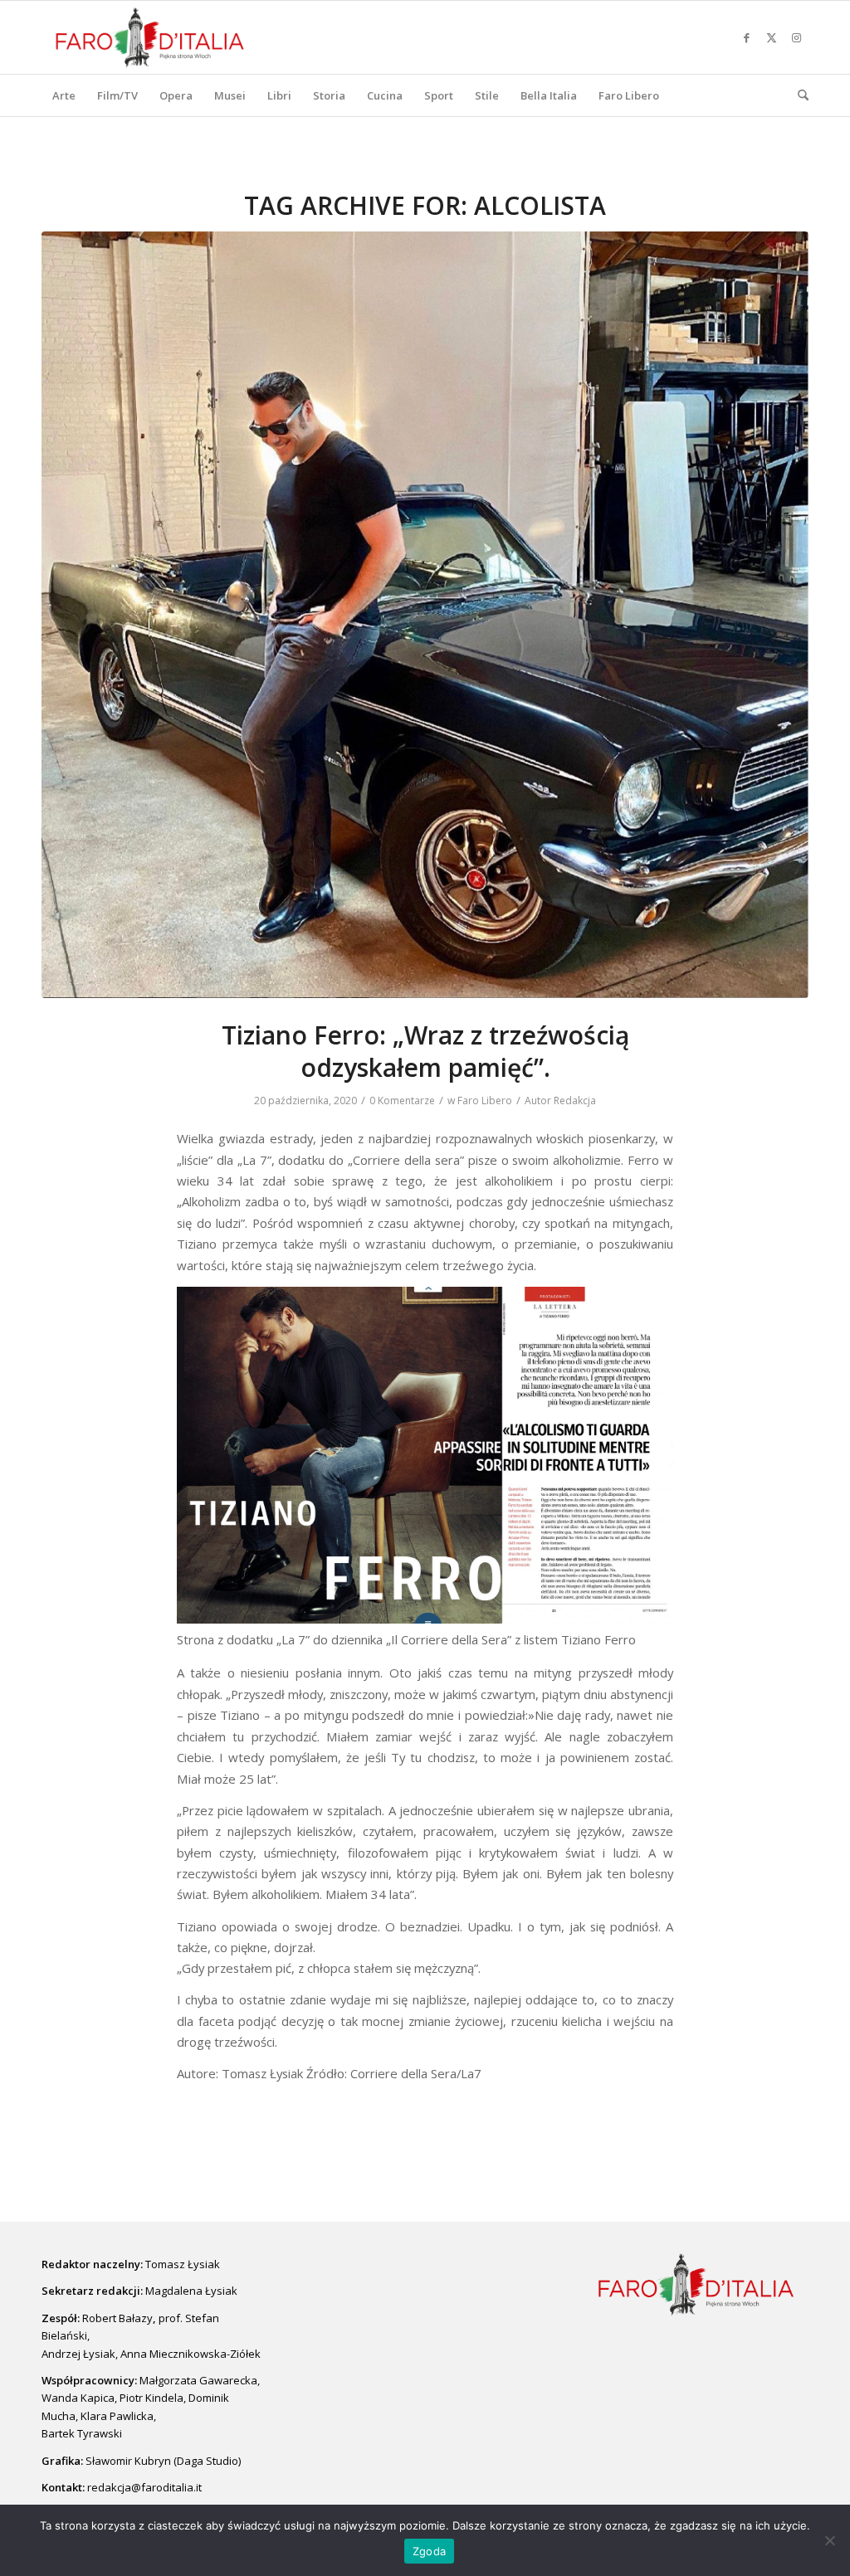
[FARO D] (150, 37)
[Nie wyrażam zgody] (829, 2540)
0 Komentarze (402, 1101)
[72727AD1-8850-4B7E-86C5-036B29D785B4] (425, 615)
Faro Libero (485, 1101)
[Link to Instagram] (796, 37)
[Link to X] (771, 37)
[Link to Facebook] (746, 37)
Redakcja (575, 1101)
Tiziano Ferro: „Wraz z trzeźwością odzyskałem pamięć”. (425, 1051)
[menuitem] (64, 95)
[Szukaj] (798, 95)
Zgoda (429, 2551)
